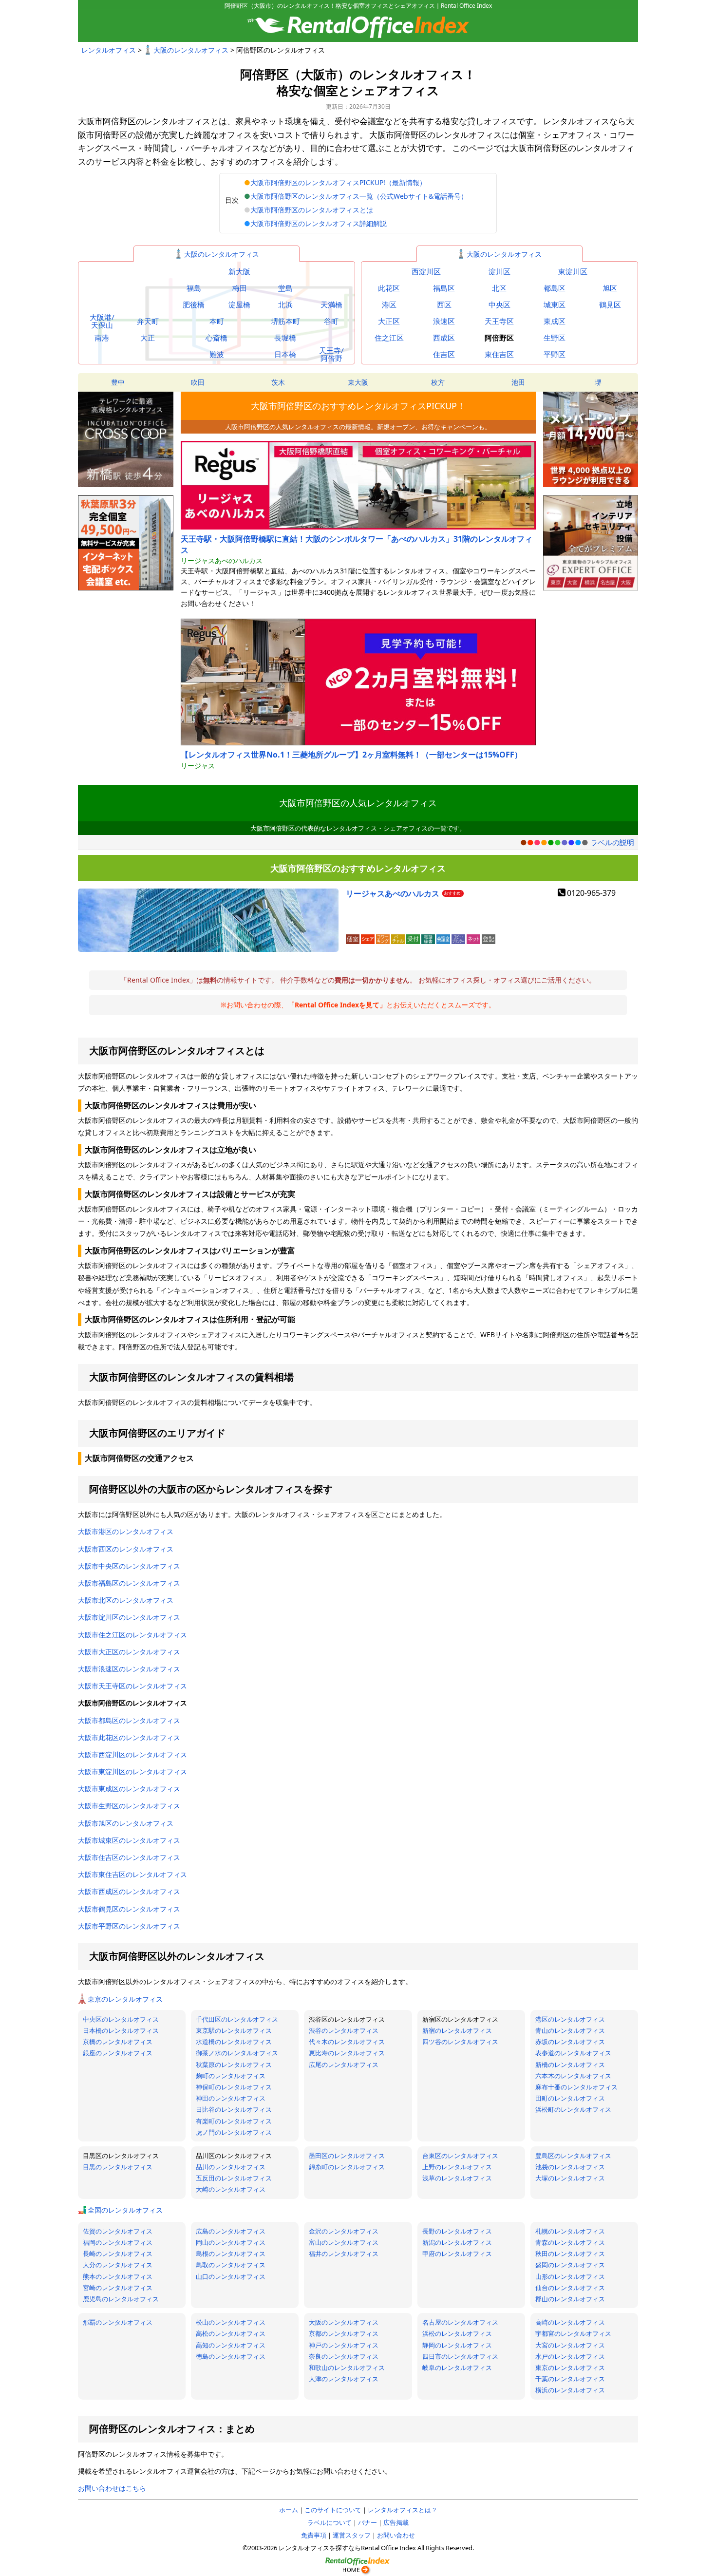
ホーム (289, 2510)
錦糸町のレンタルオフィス (347, 2167)
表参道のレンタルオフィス (573, 2053)
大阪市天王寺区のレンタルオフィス (132, 1686)
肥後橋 (194, 305)
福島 (194, 288)
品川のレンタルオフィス (231, 2167)
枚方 (438, 382)
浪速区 (444, 321)
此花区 (389, 288)
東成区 (555, 321)
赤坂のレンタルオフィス (570, 2042)
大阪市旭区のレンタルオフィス (126, 1823)
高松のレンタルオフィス (231, 2333)
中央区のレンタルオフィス (121, 2019)
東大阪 (358, 382)
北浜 (285, 305)
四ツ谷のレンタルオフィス (460, 2042)
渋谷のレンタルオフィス (344, 2030)
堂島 (285, 288)
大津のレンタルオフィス (344, 2379)
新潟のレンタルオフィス (457, 2242)
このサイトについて (333, 2510)
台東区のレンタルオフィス (460, 2156)
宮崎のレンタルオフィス (118, 2288)
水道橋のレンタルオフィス (234, 2042)
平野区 (555, 354)
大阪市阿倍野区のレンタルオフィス (132, 1703)
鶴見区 (610, 305)
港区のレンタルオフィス (570, 2019)
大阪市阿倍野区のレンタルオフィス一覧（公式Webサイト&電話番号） (359, 196)
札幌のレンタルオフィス (570, 2231)
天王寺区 (499, 321)
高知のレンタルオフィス (231, 2345)
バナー (367, 2522)
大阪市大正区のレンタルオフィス (129, 1652)
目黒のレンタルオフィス (118, 2167)
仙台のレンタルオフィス (570, 2288)
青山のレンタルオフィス (570, 2030)
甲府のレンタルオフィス (457, 2254)
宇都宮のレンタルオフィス (573, 2333)
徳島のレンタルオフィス (231, 2356)
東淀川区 (573, 272)
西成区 (444, 338)
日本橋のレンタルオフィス (121, 2030)
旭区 (610, 288)
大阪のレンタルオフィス (191, 50)
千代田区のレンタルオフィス (237, 2019)
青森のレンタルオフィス (570, 2242)
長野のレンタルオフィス (457, 2231)
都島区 (555, 288)
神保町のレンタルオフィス (234, 2087)
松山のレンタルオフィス (231, 2322)
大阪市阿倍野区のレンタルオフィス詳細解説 (319, 223)
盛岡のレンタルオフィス (570, 2265)
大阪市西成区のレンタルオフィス (129, 1891)
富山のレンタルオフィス (344, 2242)
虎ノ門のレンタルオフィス (234, 2132)
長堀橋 (285, 338)
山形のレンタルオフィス (570, 2276)
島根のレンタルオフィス (231, 2254)
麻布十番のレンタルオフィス (576, 2087)
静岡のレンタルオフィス (457, 2345)
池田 (518, 382)
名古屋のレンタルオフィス (460, 2322)
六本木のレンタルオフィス (573, 2076)
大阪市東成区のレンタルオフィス (129, 1789)
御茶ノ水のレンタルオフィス (237, 2053)
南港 (102, 338)
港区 (389, 305)
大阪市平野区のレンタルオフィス (129, 1926)
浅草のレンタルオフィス (457, 2178)
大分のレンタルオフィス (118, 2265)
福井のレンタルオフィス (344, 2254)
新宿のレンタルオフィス (457, 2030)
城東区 (555, 305)
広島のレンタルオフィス (231, 2231)
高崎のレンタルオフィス (570, 2322)
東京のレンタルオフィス (125, 1999)
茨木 (278, 382)
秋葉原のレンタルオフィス (234, 2065)
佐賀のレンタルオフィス (118, 2231)
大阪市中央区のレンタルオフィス (129, 1566)
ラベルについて (330, 2522)
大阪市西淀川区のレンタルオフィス (132, 1754)
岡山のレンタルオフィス (231, 2242)
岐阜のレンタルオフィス (457, 2368)
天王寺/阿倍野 (331, 354)
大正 (148, 338)
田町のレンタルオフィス (570, 2098)
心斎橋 (217, 338)
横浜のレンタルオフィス (570, 2390)
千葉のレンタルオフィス (570, 2379)
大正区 (389, 321)
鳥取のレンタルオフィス (231, 2265)
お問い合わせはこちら (112, 2488)
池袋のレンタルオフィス (570, 2167)
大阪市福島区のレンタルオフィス (129, 1583)
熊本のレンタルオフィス (118, 2276)
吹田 (198, 382)
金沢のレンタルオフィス (344, 2231)
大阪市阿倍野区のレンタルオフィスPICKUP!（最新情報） (338, 182)
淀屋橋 (239, 305)
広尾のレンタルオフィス (344, 2065)
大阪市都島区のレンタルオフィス (129, 1720)
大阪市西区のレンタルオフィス (126, 1549)
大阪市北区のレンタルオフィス (126, 1600)
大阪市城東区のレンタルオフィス (129, 1840)
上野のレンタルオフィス (457, 2167)
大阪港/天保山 (102, 321)
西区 (444, 305)
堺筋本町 (285, 321)
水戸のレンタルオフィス (570, 2356)
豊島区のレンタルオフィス (573, 2156)
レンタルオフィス (109, 50)
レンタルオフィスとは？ (403, 2510)
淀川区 (499, 272)
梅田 (240, 288)
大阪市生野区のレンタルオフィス (129, 1806)
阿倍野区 (499, 338)
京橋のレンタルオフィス (118, 2042)
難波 (217, 354)
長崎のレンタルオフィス (118, 2254)
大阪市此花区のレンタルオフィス (129, 1737)
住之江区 (389, 338)
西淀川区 (426, 272)
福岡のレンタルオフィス (118, 2242)
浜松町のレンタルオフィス (573, 2109)
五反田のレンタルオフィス (234, 2178)
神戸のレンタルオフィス (344, 2345)
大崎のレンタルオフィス (231, 2189)
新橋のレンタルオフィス (570, 2065)
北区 (499, 288)
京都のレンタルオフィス (344, 2333)
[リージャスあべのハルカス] (208, 910)
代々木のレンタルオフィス (347, 2042)
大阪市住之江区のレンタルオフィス (132, 1635)
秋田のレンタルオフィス (570, 2254)
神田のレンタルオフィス (231, 2098)
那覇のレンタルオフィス (118, 2322)
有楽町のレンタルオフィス (234, 2121)
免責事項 (314, 2535)
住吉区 (444, 354)
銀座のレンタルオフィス (118, 2053)
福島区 (444, 288)
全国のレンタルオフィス (125, 2210)
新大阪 (239, 272)
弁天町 (148, 321)
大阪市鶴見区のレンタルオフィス (129, 1909)
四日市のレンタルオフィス (460, 2356)
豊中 (118, 382)
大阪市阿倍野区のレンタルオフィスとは (312, 210)
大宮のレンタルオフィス (570, 2345)
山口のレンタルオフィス (231, 2276)
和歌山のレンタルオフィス (347, 2368)
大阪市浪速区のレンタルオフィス (129, 1669)
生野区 (555, 338)
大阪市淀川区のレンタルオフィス (129, 1617)
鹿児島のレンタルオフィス (121, 2299)
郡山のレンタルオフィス (570, 2299)
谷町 (331, 321)
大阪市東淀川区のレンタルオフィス (132, 1771)
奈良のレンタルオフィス (344, 2356)
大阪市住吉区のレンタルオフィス (129, 1857)
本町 (217, 321)
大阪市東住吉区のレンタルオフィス (132, 1874)
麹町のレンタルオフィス (231, 2076)
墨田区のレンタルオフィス (347, 2156)
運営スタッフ (352, 2535)
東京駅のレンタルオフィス (234, 2030)
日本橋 (285, 354)
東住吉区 (499, 354)
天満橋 (331, 305)
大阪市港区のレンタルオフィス (126, 1531)
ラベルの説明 (612, 842)
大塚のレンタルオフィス (570, 2178)
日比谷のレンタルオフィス (234, 2109)
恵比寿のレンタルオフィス (347, 2053)
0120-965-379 (591, 893)
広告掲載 (396, 2522)
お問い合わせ (396, 2535)
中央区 (499, 305)
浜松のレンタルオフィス (457, 2333)
